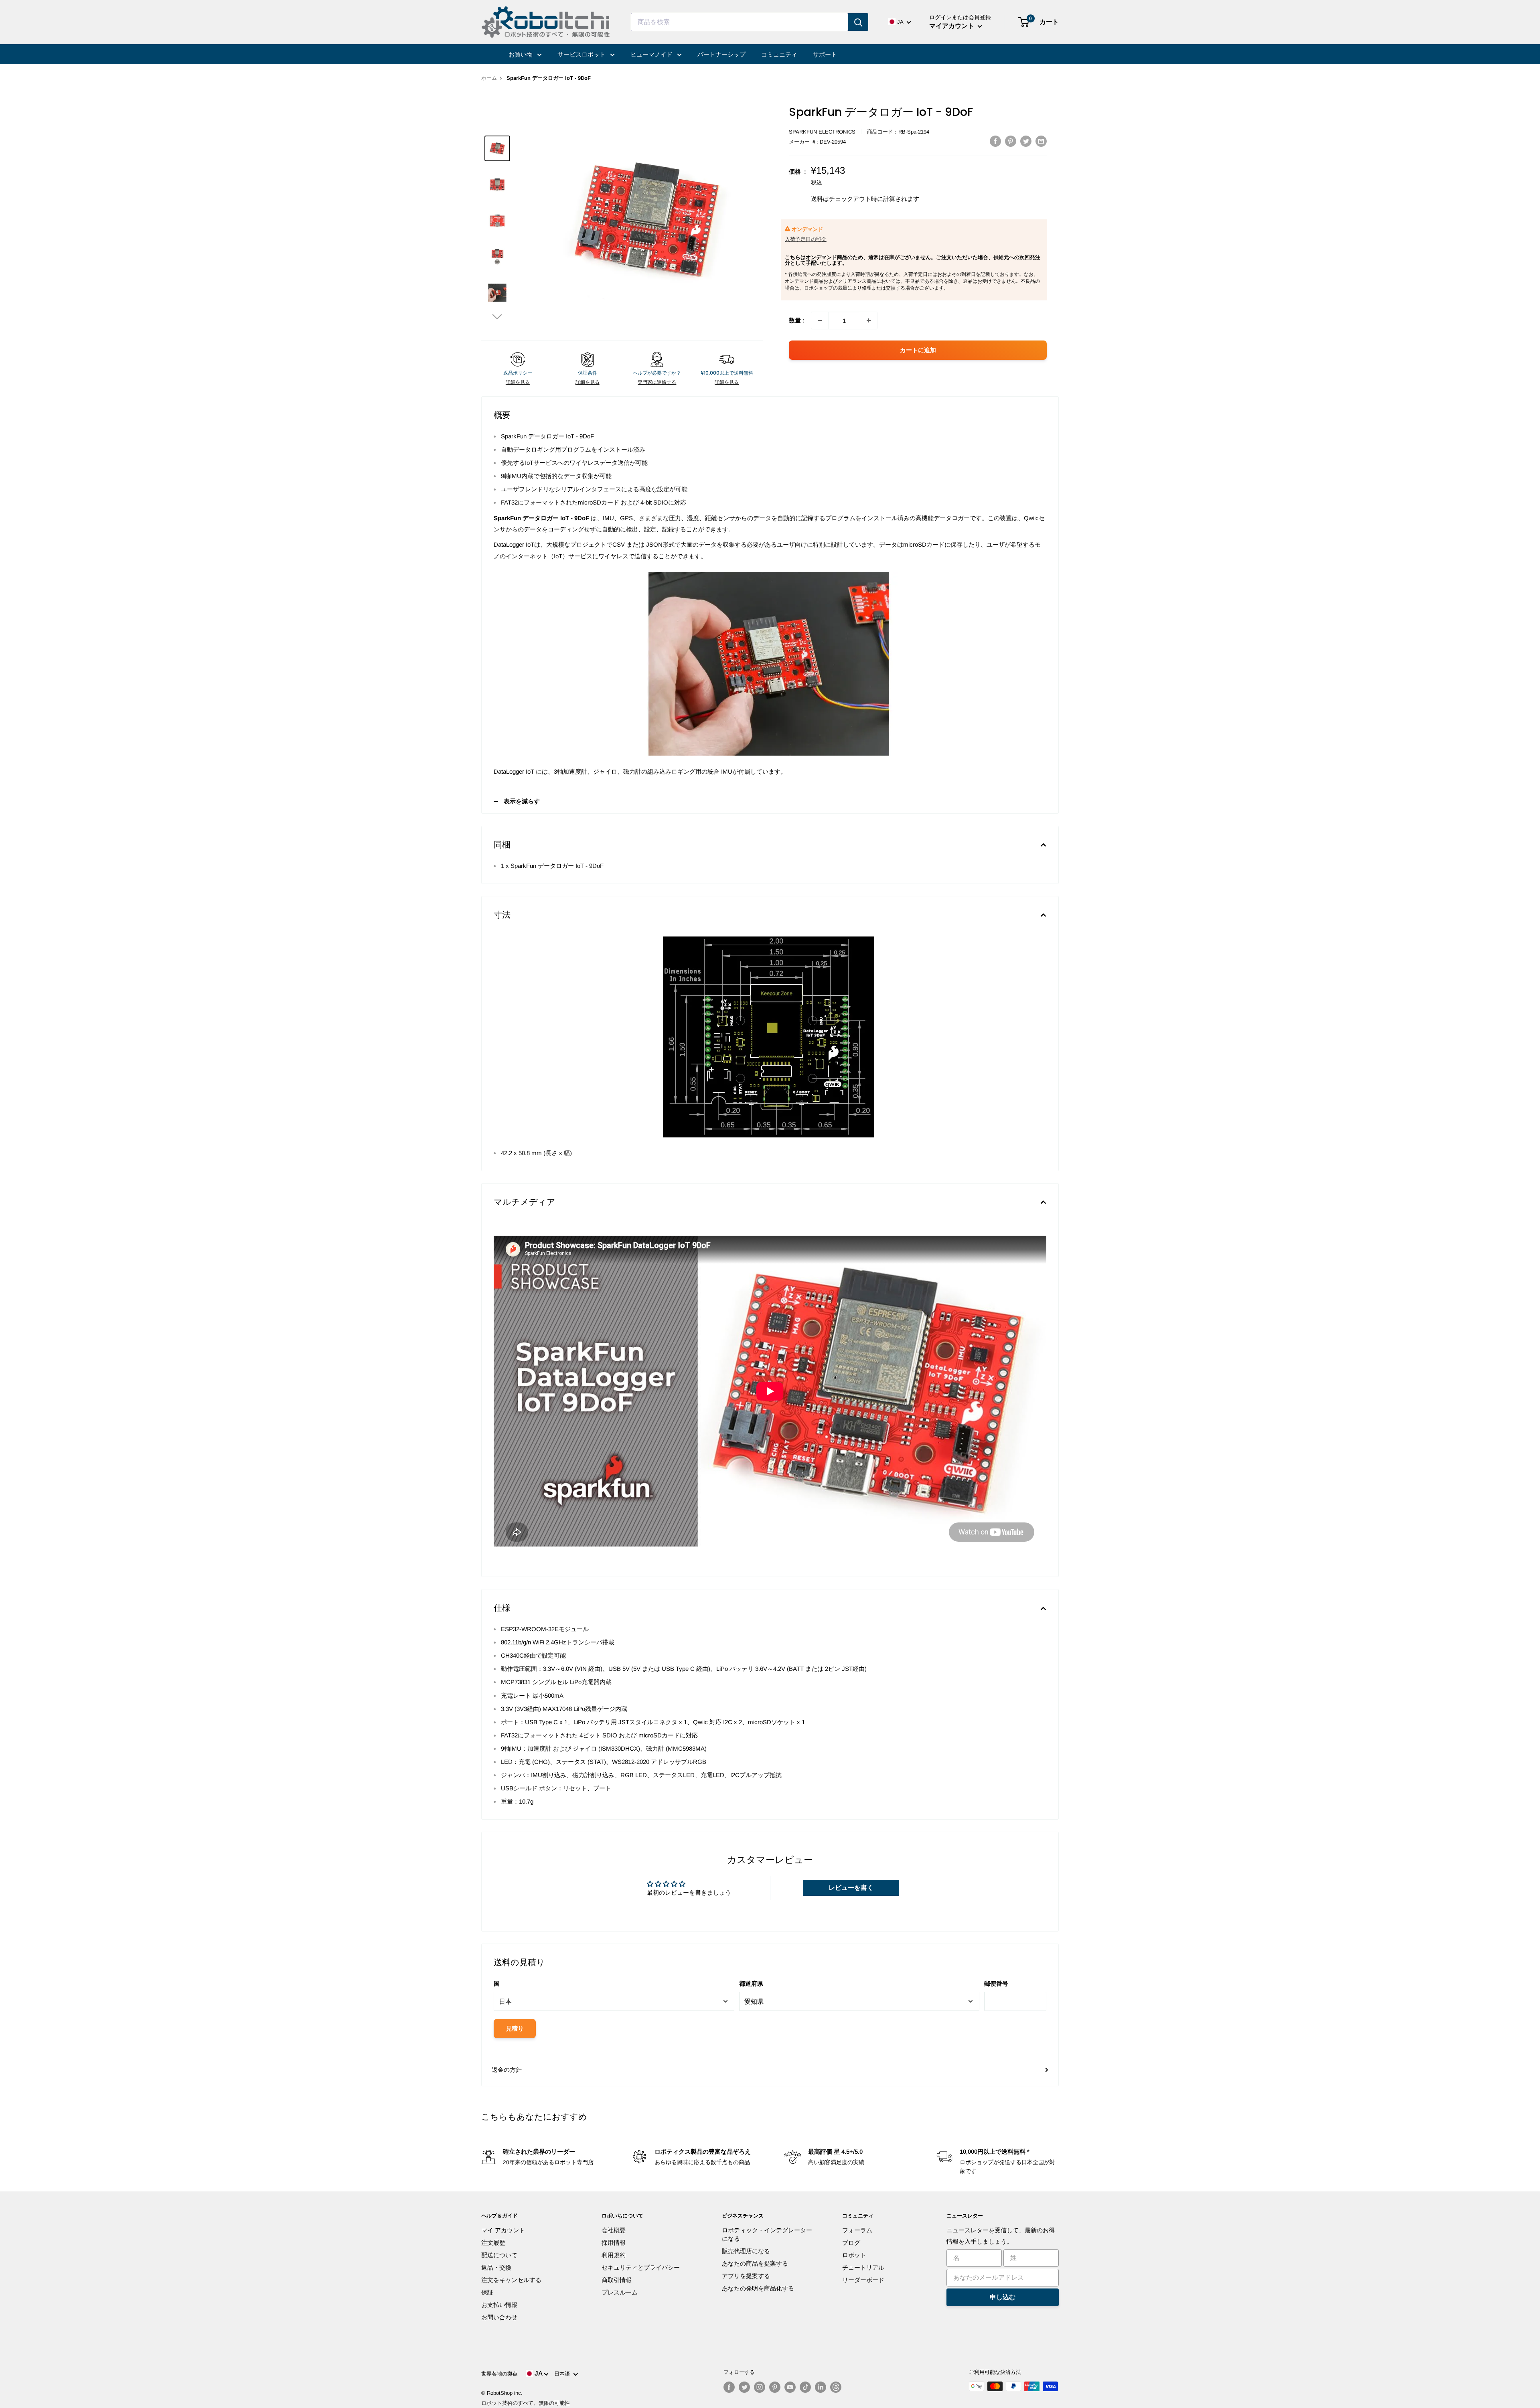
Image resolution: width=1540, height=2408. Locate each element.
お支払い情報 (499, 2305)
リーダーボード (863, 2280)
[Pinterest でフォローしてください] (775, 2387)
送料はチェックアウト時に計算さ (856, 199)
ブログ (851, 2243)
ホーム (489, 78)
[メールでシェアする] (1041, 141)
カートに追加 (918, 350)
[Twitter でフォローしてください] (744, 2387)
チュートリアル (863, 2267)
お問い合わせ (499, 2317)
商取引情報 (617, 2280)
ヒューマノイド (652, 54)
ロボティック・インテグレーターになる (767, 2234)
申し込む (1003, 2297)
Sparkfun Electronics (822, 132)
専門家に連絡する (657, 382)
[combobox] (740, 22)
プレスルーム (620, 2292)
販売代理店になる (746, 2251)
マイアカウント (952, 26)
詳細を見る (518, 382)
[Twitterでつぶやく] (1026, 141)
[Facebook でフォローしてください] (729, 2387)
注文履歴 (493, 2243)
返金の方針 (507, 2070)
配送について (499, 2255)
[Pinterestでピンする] (1011, 141)
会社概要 (614, 2230)
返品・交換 (496, 2267)
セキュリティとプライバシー (641, 2267)
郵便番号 (996, 1983)
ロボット (854, 2255)
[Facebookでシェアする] (995, 141)
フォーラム (857, 2230)
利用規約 (614, 2255)
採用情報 (614, 2243)
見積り (515, 2028)
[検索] (858, 22)
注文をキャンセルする (511, 2280)
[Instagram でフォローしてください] (760, 2387)
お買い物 (521, 54)
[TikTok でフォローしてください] (805, 2387)
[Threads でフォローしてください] (836, 2387)
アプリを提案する (746, 2276)
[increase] (869, 320)
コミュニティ (779, 54)
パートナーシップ (721, 54)
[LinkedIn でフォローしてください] (821, 2387)
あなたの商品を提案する (755, 2263)
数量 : (797, 320)
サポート (825, 54)
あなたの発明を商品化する (758, 2288)
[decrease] (820, 320)
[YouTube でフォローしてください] (790, 2387)
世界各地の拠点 (499, 2374)
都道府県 (751, 1983)
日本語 (564, 2374)
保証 (487, 2292)
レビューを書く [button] (851, 1888)
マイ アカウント (503, 2230)
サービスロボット (582, 54)
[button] (497, 316)
